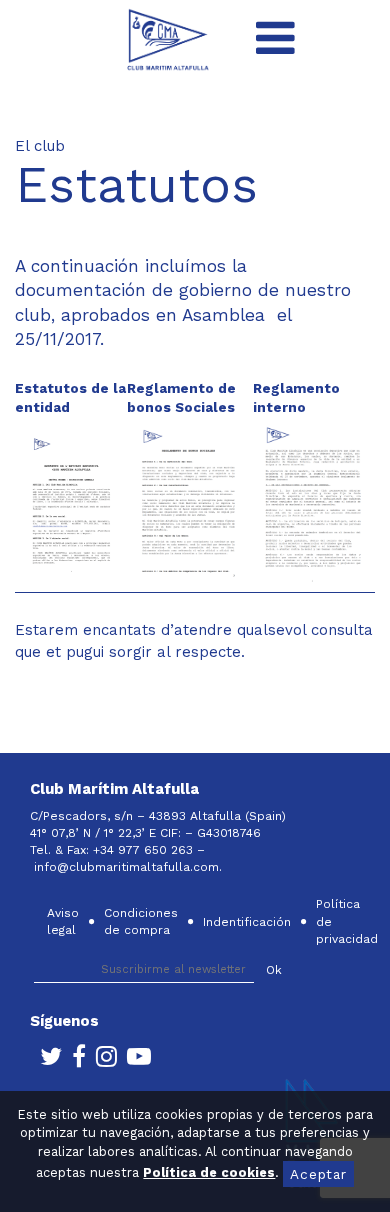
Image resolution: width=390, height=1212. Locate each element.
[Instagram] (101, 1061)
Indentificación (247, 922)
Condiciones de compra (141, 921)
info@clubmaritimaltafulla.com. (130, 867)
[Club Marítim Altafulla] (168, 38)
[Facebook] (74, 1061)
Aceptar (318, 1174)
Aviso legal (63, 921)
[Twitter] (46, 1061)
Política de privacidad (347, 921)
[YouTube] (134, 1061)
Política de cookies (209, 1172)
